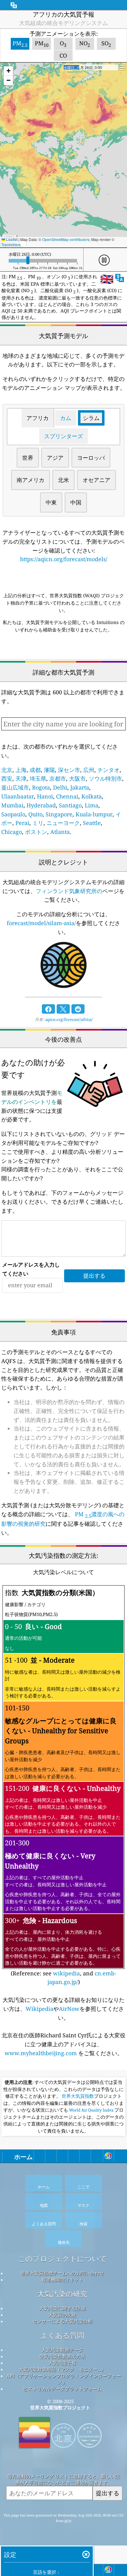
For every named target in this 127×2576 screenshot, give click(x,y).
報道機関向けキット (62, 2280)
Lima (92, 805)
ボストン (36, 832)
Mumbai (12, 805)
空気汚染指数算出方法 (62, 2356)
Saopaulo (13, 814)
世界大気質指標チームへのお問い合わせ (62, 2273)
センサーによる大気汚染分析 (62, 2321)
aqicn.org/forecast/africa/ (69, 1019)
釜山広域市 (15, 787)
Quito (35, 814)
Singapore (59, 814)
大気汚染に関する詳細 (62, 2308)
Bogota (41, 787)
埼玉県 (38, 778)
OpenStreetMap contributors (66, 239)
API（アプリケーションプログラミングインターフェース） (64, 2379)
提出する (108, 2493)
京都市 (58, 778)
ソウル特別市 (105, 778)
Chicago (12, 832)
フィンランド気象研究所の (69, 891)
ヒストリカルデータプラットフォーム (62, 2389)
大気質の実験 (62, 2315)
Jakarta (80, 787)
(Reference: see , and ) (63, 1787)
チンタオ (109, 770)
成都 (35, 770)
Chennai (67, 796)
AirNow (69, 2009)
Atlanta (60, 832)
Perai (22, 823)
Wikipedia (39, 2009)
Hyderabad (41, 805)
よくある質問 (62, 2335)
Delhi (60, 787)
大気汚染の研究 (62, 2294)
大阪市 (77, 778)
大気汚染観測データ (62, 2350)
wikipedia (66, 1973)
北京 (7, 770)
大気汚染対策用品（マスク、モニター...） (62, 2369)
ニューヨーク (63, 823)
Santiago (70, 805)
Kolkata (92, 796)
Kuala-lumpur (94, 814)
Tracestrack (11, 245)
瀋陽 (49, 770)
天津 (21, 778)
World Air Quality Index (91, 2110)
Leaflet (11, 239)
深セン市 (69, 770)
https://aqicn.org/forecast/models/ (64, 559)
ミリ (38, 823)
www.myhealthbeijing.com (41, 2053)
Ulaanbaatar (18, 796)
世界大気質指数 (78, 2096)
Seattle (92, 823)
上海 (21, 770)
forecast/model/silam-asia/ (41, 923)
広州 (89, 770)
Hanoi (45, 796)
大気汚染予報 (62, 2363)
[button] (8, 71)
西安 (7, 778)
